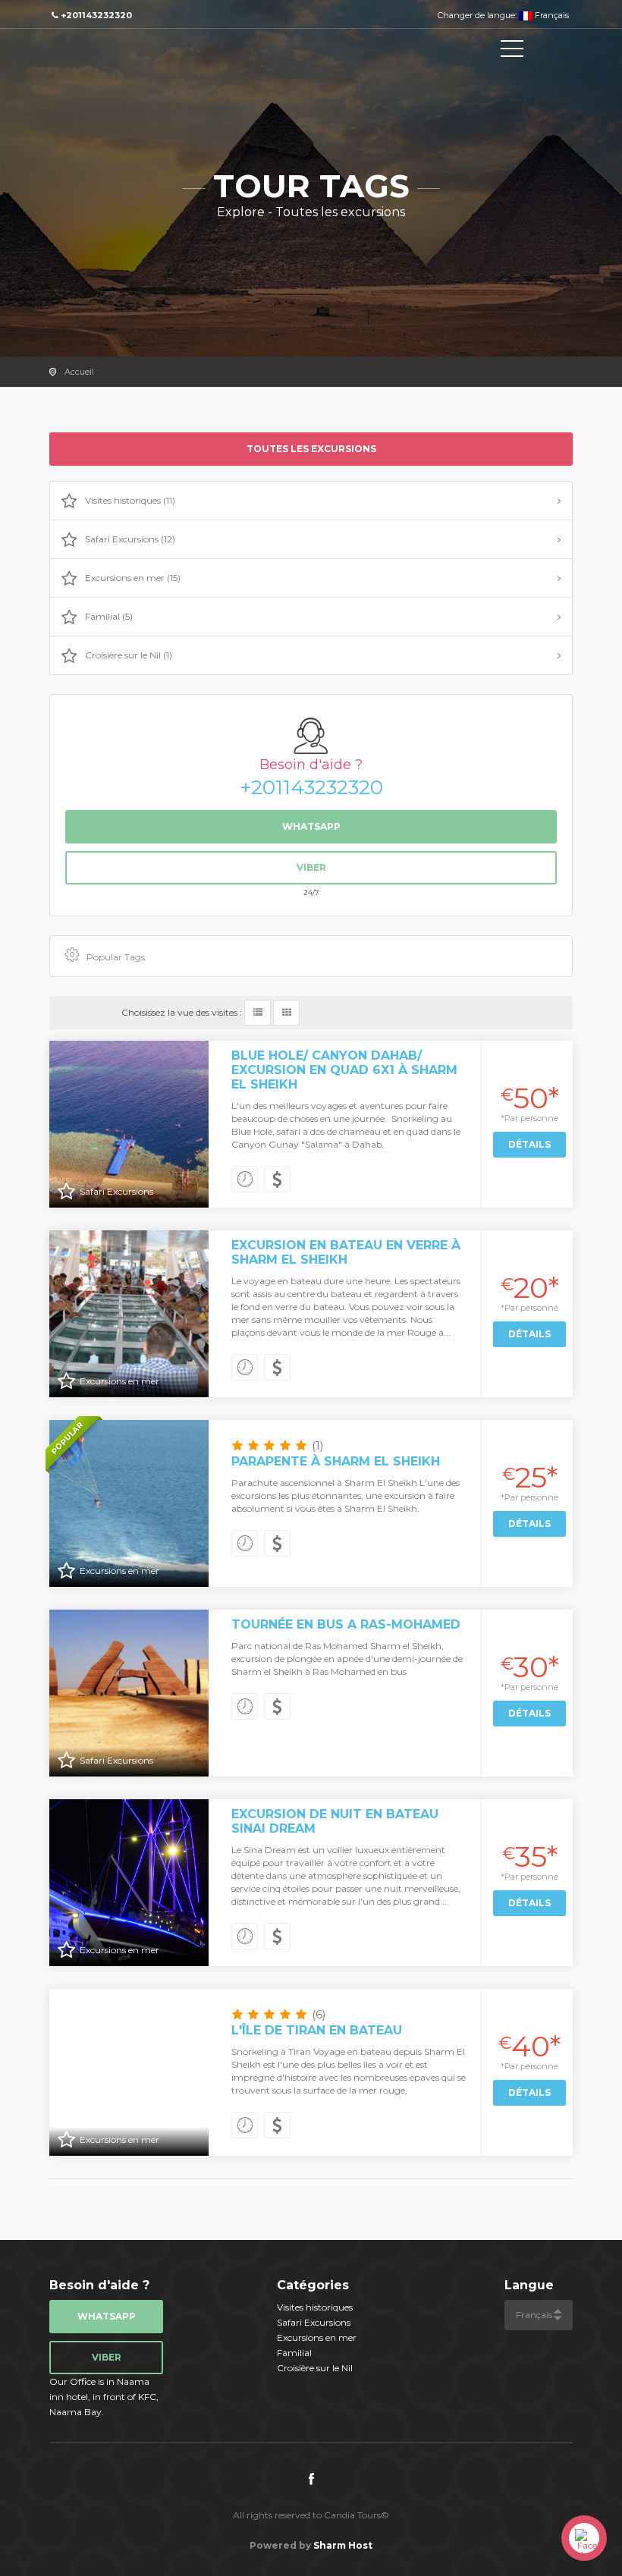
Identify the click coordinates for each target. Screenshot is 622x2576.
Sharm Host (343, 2545)
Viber (311, 867)
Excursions (118, 52)
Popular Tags (116, 957)
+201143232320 (311, 787)
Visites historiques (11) (130, 500)
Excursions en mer (317, 2337)
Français (551, 15)
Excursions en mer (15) (133, 578)
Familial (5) (109, 616)
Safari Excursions (314, 2322)
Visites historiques (315, 2307)
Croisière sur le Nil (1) (129, 655)
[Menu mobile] (512, 52)
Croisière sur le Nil (315, 2368)
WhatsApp (311, 826)
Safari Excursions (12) (130, 539)
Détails (529, 1144)
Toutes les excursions (311, 449)
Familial (294, 2353)
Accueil (79, 372)
